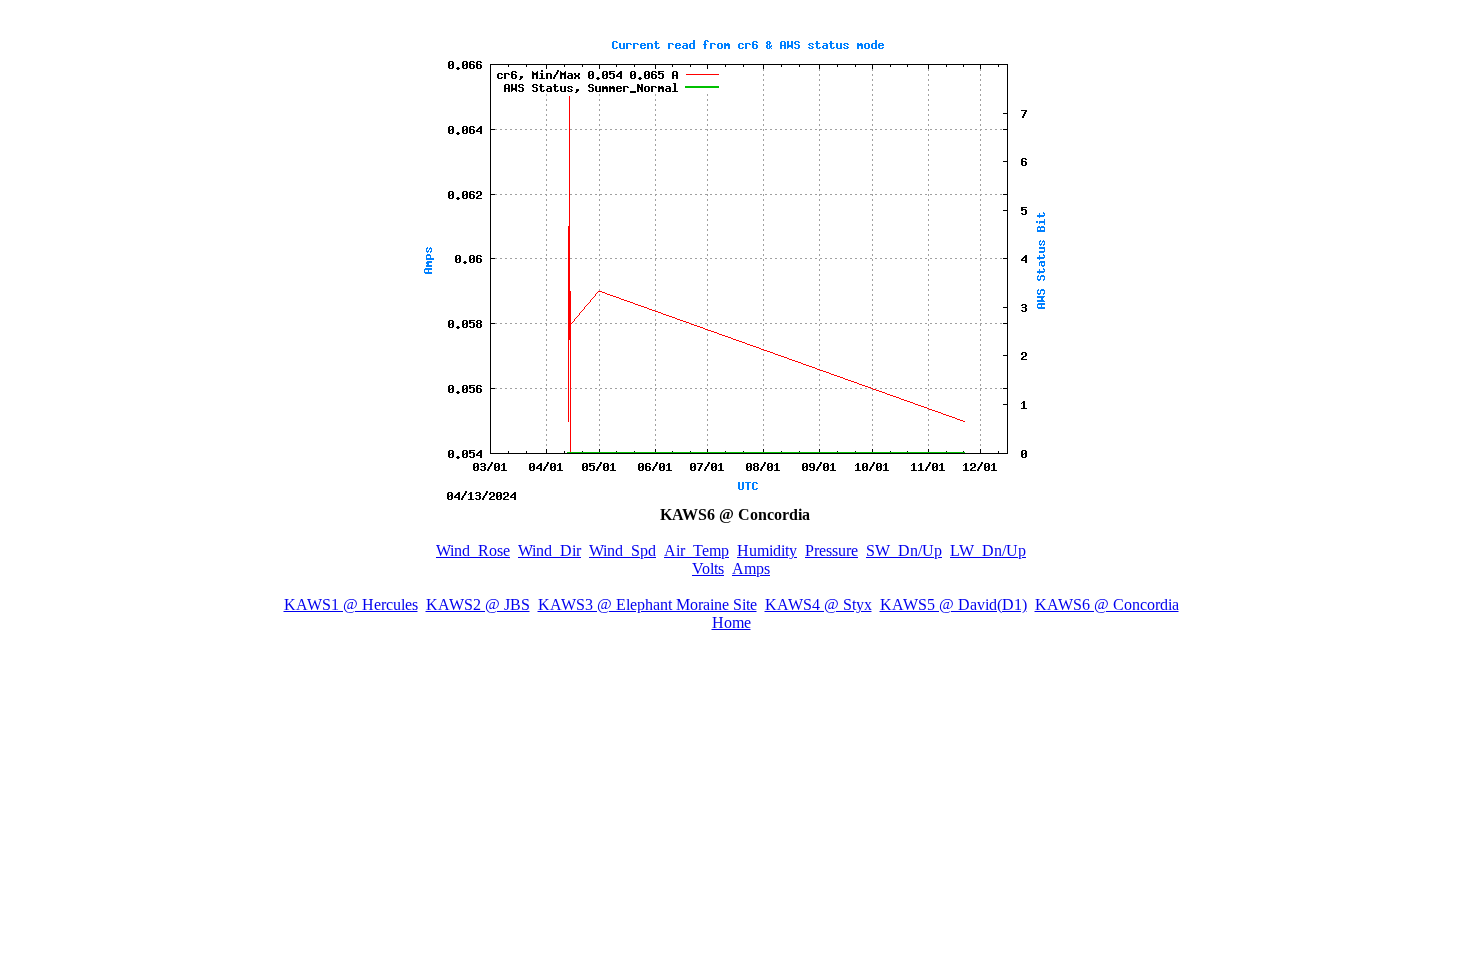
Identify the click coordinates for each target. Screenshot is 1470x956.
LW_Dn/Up (988, 550)
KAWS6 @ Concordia (1107, 604)
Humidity (767, 550)
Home (731, 622)
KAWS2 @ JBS (478, 604)
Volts (708, 568)
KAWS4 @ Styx (818, 604)
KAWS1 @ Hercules (351, 604)
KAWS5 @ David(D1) (953, 604)
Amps (751, 568)
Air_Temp (696, 550)
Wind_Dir (549, 550)
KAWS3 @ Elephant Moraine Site (647, 604)
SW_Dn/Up (904, 550)
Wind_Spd (622, 550)
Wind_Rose (473, 550)
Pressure (831, 550)
